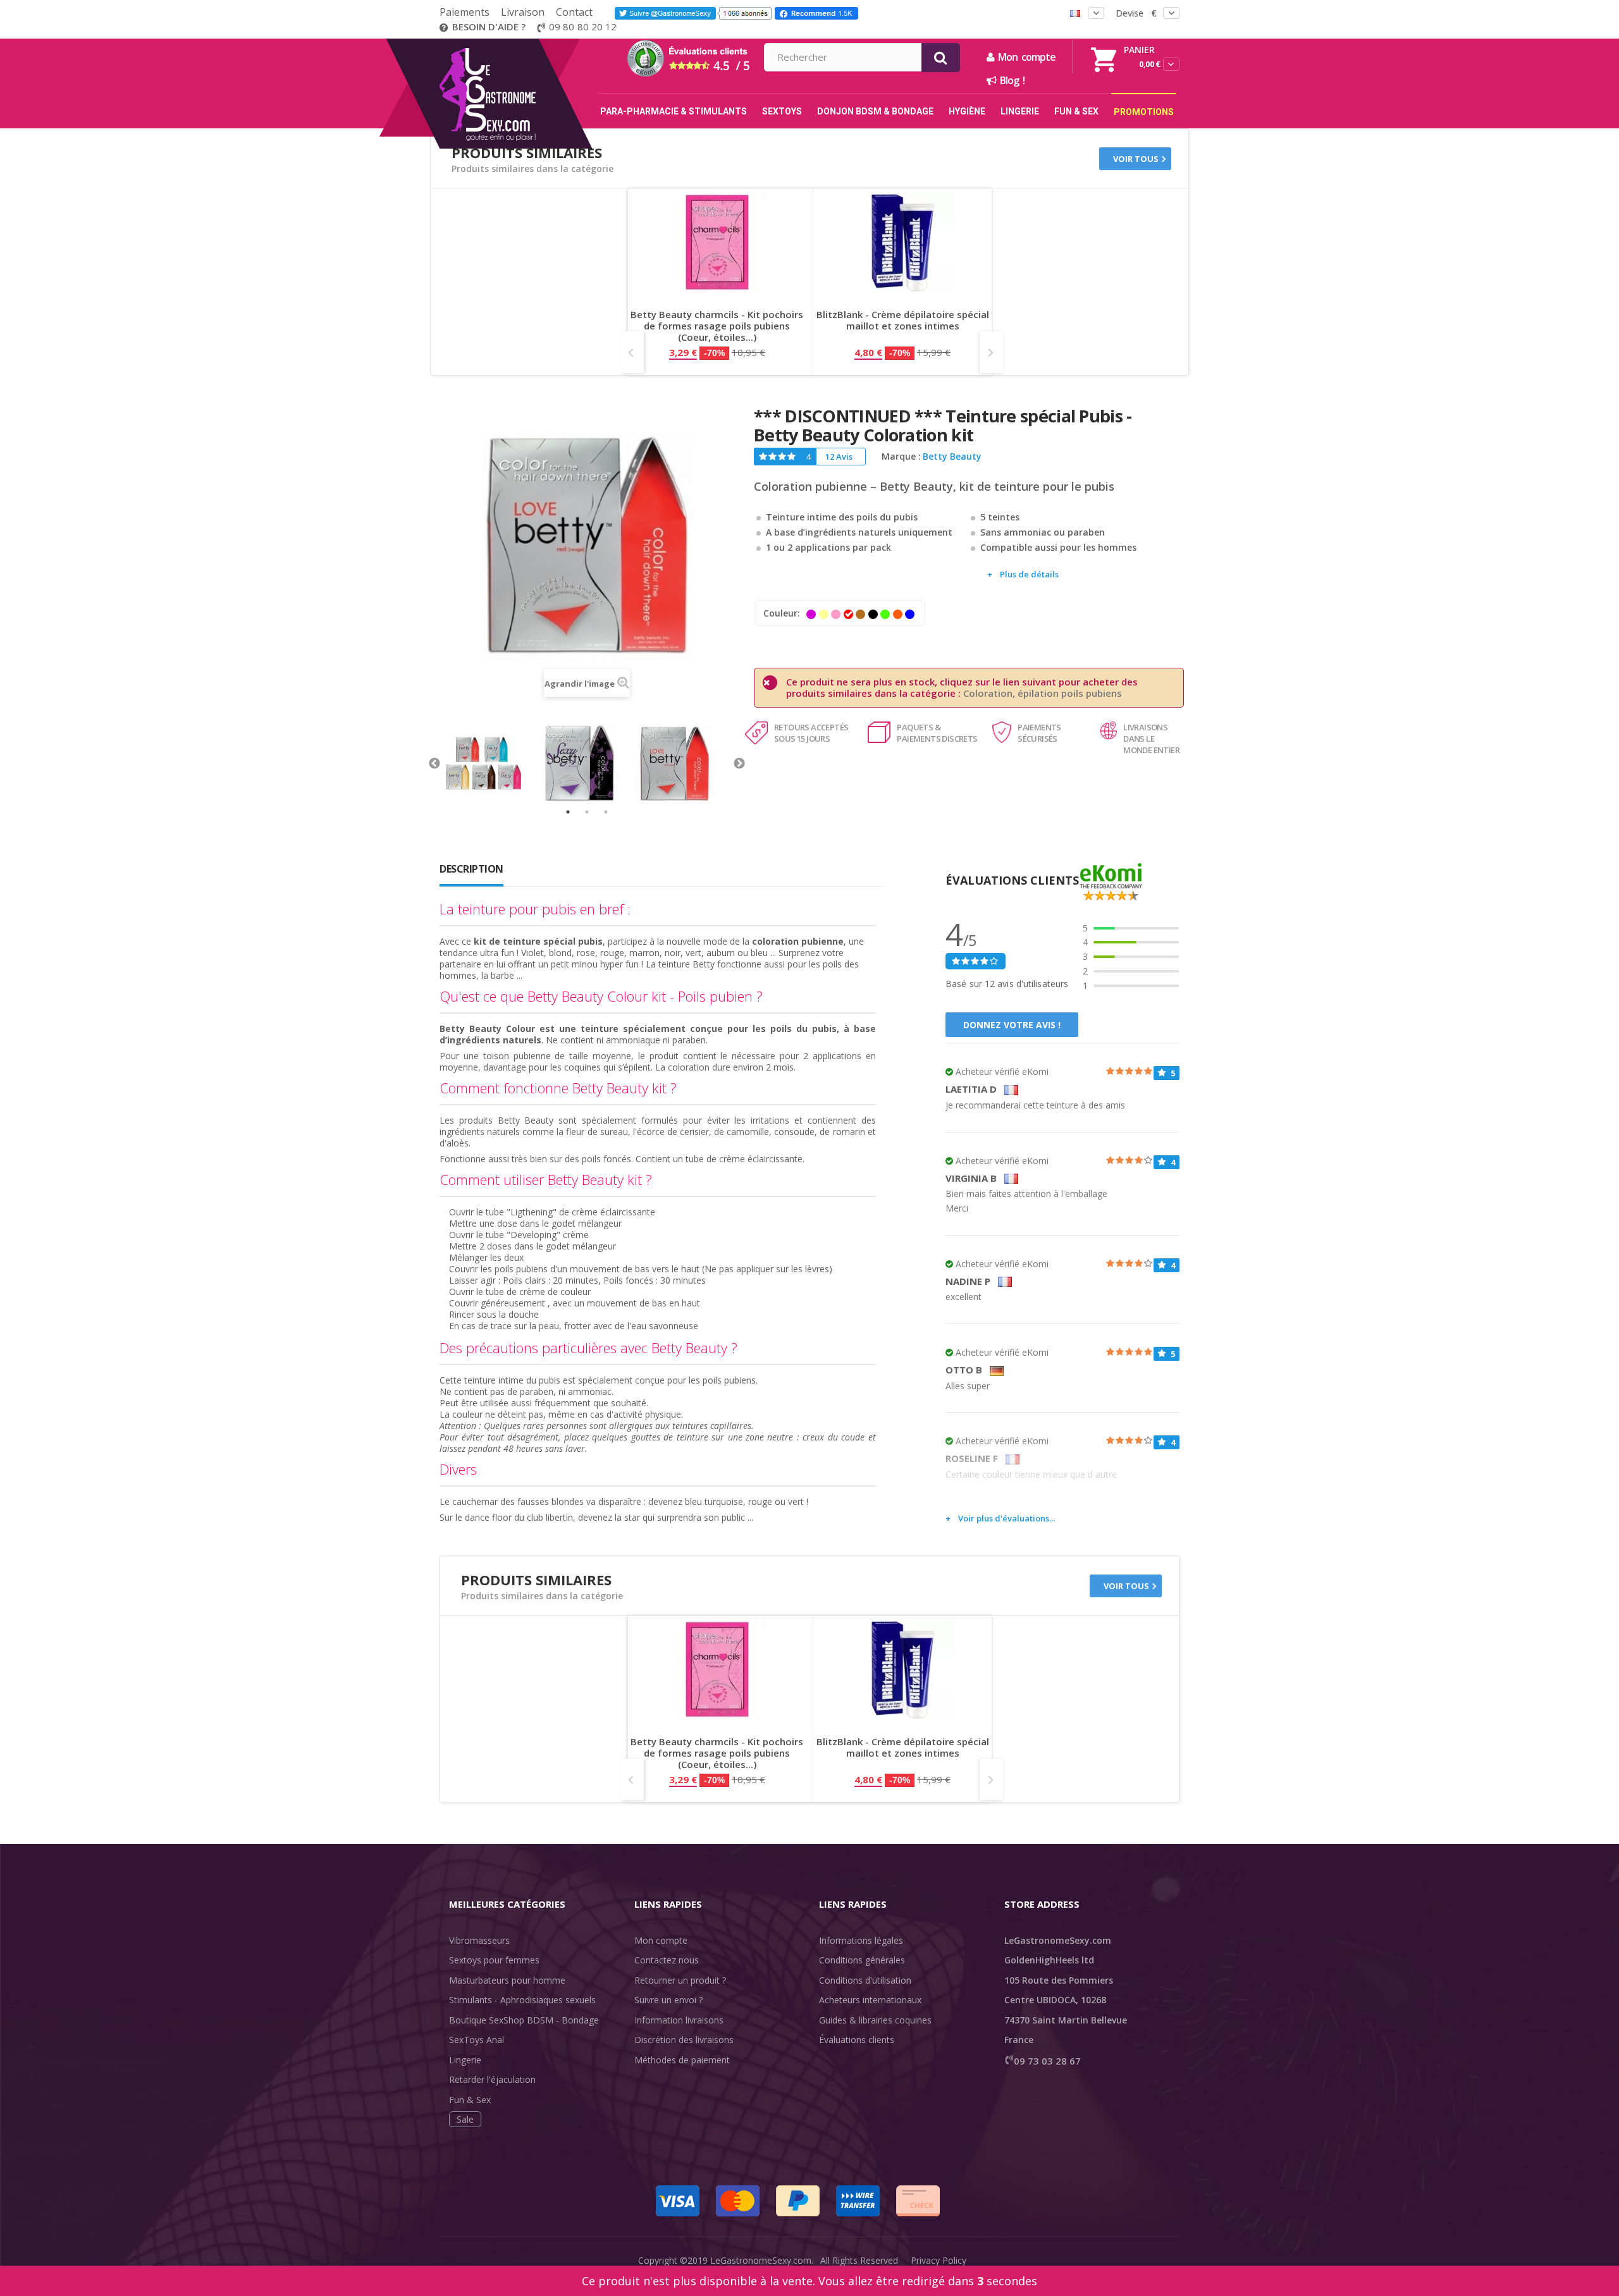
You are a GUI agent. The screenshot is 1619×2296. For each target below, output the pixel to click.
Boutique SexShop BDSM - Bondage (524, 2020)
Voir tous (1136, 159)
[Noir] (873, 614)
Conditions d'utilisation (865, 1980)
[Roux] (898, 614)
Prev (632, 352)
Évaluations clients (857, 2040)
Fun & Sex (470, 2100)
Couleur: (783, 613)
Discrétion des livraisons (684, 2040)
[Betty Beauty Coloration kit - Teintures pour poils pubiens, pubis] (587, 764)
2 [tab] (587, 812)
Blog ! (1010, 80)
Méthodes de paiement (682, 2060)
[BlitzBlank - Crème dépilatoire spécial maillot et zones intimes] (902, 242)
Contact (574, 12)
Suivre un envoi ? (668, 2000)
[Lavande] (811, 614)
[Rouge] (848, 614)
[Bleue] (910, 614)
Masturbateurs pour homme (507, 1980)
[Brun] (860, 614)
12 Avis (839, 457)
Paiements (465, 12)
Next (991, 352)
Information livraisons (679, 2020)
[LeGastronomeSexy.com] (514, 43)
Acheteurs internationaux (870, 2000)
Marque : (901, 457)
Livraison (523, 12)
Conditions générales (862, 1960)
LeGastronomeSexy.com (761, 2260)
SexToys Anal (477, 2040)
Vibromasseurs (479, 1940)
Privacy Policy (939, 2260)
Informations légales (861, 1940)
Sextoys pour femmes (494, 1960)
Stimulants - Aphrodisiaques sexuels (522, 2000)
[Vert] (885, 614)
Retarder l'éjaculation (492, 2079)
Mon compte (661, 1940)
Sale (465, 2119)
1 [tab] (568, 812)
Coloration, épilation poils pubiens (1043, 693)
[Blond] (824, 614)
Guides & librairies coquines (875, 2020)
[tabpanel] (492, 764)
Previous (434, 764)
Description (471, 869)
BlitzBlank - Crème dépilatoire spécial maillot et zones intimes (903, 320)
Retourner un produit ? (680, 1980)
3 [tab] (606, 812)
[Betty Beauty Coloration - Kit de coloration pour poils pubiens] (492, 764)
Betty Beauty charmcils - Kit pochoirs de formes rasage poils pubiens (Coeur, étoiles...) (717, 326)
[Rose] (836, 614)
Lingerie (465, 2060)
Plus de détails (1029, 574)
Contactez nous (667, 1960)
